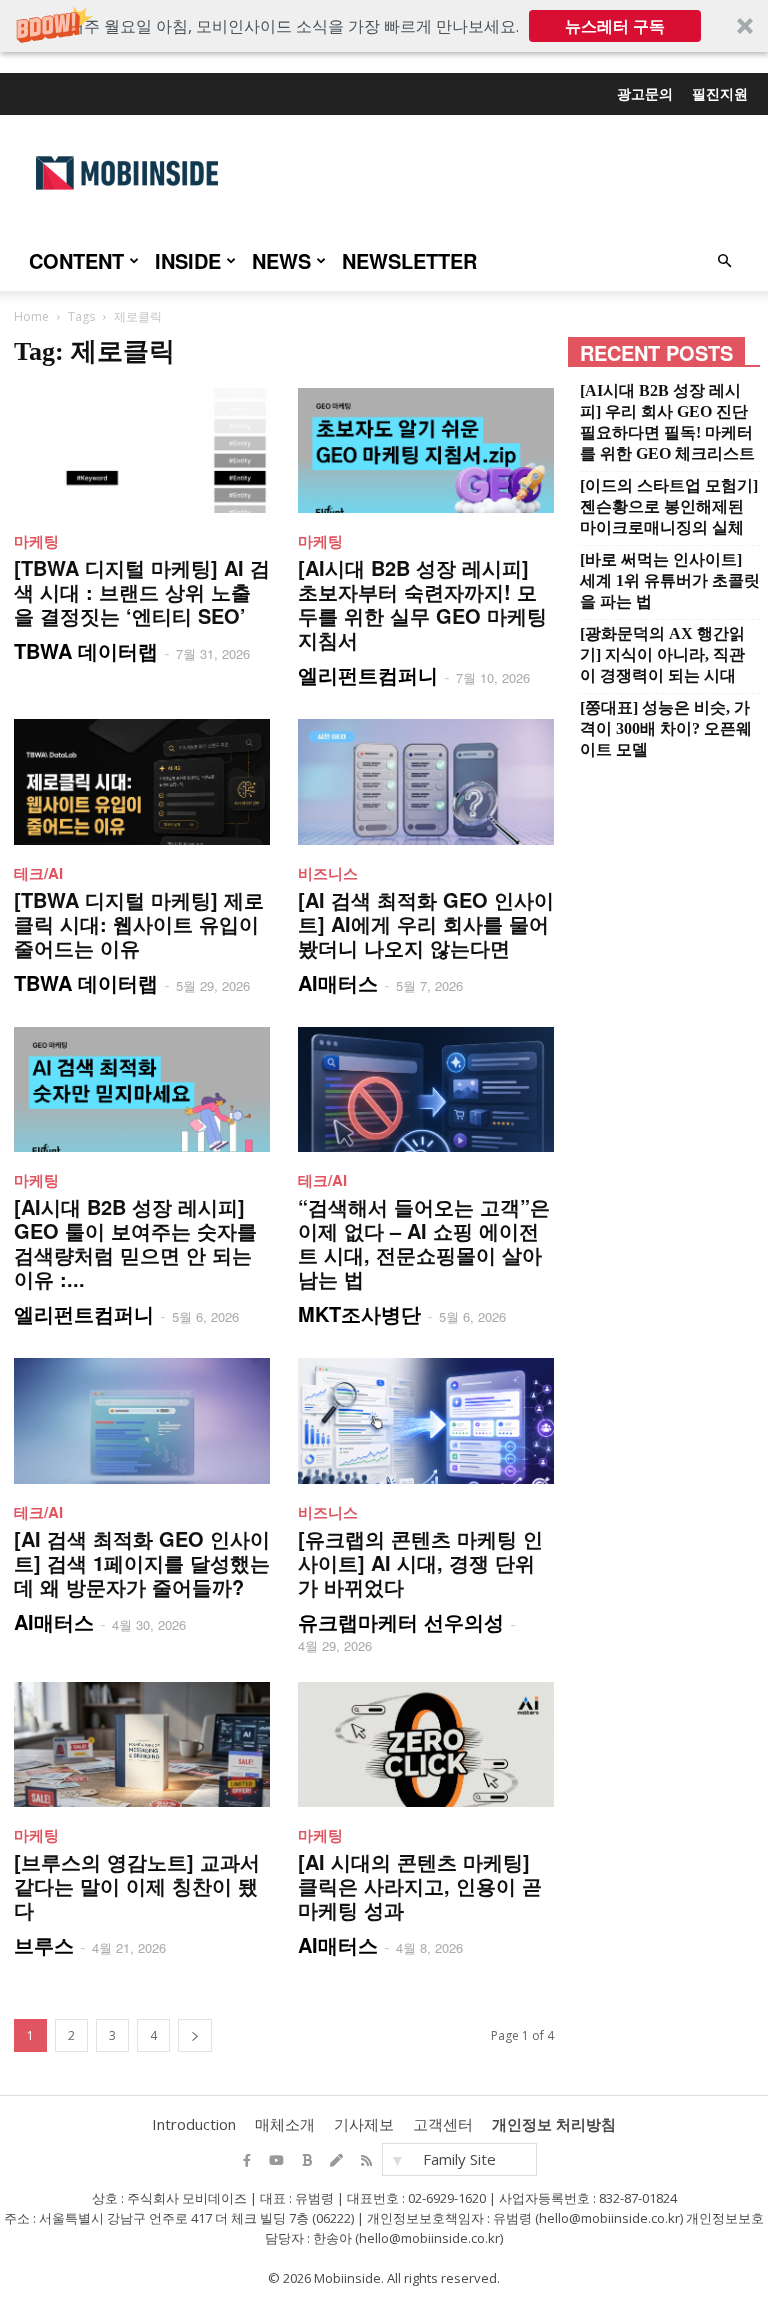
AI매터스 (338, 982)
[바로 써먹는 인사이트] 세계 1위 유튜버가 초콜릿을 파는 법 (670, 580)
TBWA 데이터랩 (86, 650)
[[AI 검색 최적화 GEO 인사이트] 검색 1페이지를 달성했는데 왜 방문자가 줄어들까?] (142, 1420)
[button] (384, 26)
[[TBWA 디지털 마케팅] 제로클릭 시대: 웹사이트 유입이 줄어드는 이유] (142, 781)
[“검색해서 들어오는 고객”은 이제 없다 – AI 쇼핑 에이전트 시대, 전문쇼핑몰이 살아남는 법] (426, 1089)
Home (31, 316)
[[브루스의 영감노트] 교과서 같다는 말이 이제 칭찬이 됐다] (142, 1744)
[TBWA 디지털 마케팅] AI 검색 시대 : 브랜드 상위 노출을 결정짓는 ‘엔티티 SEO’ (142, 591)
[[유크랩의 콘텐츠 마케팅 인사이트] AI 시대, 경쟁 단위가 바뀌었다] (426, 1420)
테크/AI (38, 873)
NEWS (281, 260)
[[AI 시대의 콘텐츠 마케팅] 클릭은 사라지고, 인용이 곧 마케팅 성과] (426, 1744)
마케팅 (36, 541)
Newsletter (409, 260)
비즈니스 (328, 873)
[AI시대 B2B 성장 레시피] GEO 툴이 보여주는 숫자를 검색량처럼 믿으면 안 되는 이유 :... (135, 1242)
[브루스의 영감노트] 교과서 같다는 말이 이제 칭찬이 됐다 (137, 1885)
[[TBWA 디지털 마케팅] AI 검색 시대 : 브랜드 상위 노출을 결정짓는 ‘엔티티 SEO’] (142, 450)
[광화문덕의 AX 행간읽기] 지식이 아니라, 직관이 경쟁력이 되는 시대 (662, 654)
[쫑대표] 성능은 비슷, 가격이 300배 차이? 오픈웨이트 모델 (666, 728)
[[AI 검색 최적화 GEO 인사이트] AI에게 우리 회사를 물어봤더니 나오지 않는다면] (426, 781)
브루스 (44, 1944)
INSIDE (188, 260)
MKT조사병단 (359, 1313)
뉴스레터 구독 (615, 26)
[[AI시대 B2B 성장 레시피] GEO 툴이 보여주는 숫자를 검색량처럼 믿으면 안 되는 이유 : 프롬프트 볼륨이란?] (142, 1089)
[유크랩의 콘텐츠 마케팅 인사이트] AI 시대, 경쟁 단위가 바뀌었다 (420, 1562)
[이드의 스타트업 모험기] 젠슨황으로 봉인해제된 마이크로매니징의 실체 (669, 506)
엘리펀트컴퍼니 (368, 674)
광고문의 (645, 93)
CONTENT (76, 260)
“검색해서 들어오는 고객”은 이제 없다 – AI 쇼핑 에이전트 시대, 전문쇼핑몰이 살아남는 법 (424, 1242)
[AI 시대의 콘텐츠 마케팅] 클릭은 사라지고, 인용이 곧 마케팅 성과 (420, 1885)
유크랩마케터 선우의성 (401, 1621)
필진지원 (720, 93)
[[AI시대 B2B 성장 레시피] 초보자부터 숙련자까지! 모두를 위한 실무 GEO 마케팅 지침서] (426, 450)
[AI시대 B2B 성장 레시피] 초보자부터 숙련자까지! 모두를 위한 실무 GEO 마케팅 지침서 (422, 603)
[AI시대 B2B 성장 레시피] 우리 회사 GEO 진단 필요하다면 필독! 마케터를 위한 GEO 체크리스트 (667, 422)
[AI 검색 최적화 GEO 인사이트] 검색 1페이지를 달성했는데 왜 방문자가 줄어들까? (142, 1562)
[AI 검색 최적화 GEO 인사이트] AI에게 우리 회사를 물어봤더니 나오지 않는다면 (426, 923)
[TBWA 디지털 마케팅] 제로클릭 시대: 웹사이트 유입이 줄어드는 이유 (139, 923)
